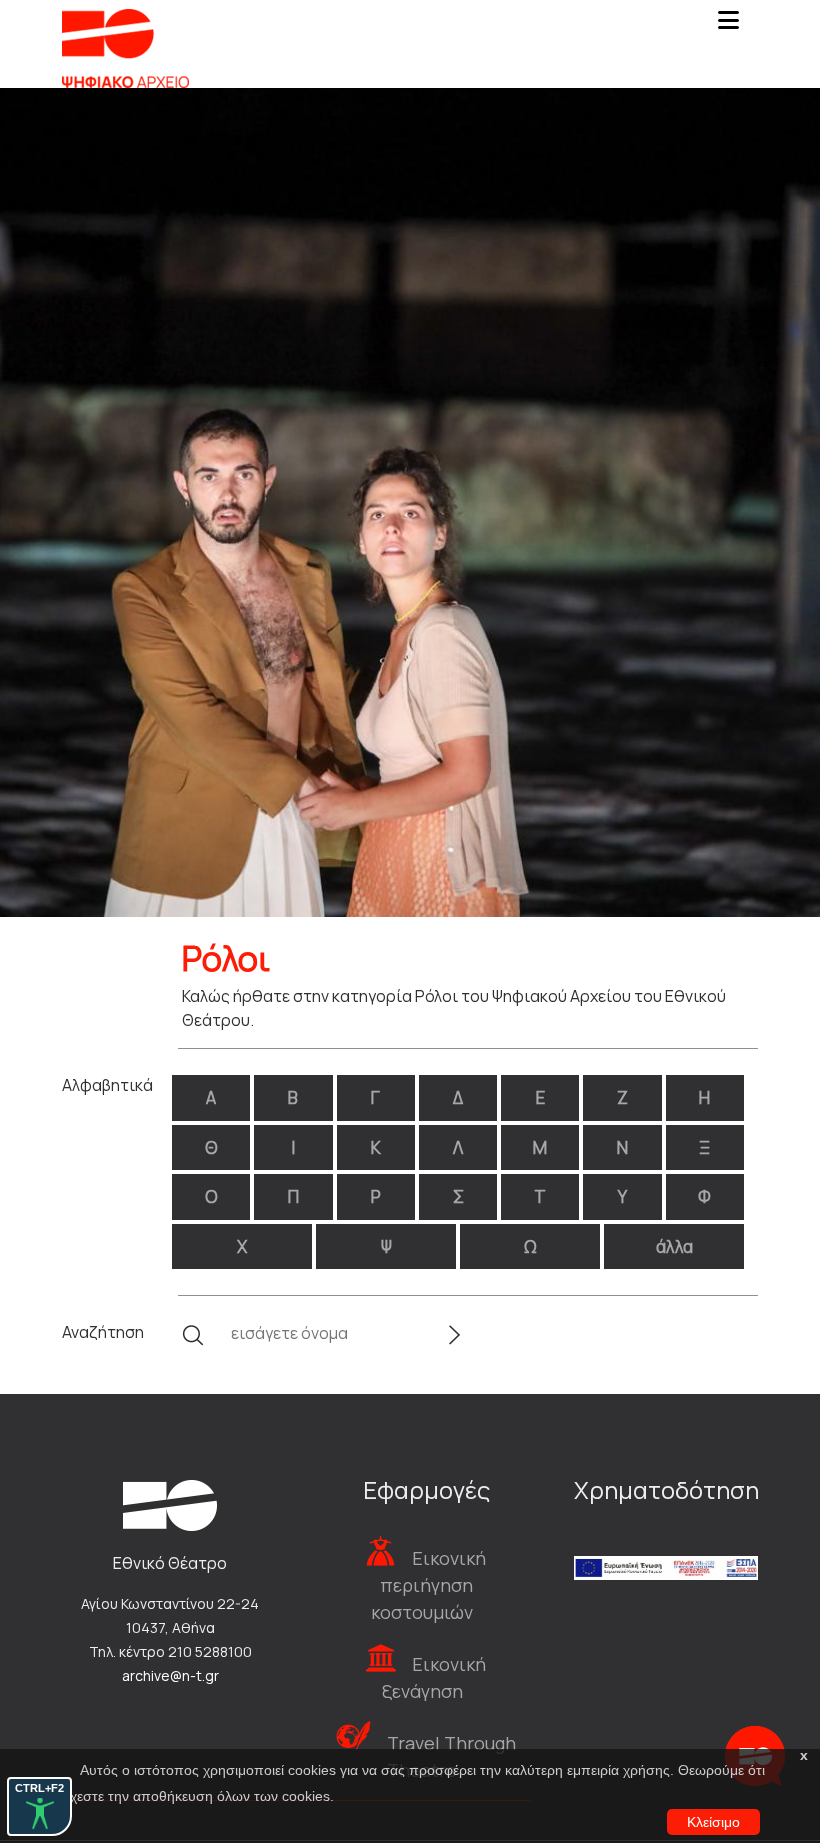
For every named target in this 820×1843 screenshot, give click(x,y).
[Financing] (666, 1541)
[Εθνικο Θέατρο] (170, 1504)
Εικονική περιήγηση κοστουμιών (428, 1585)
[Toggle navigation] (728, 26)
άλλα (674, 1246)
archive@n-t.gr (170, 1675)
